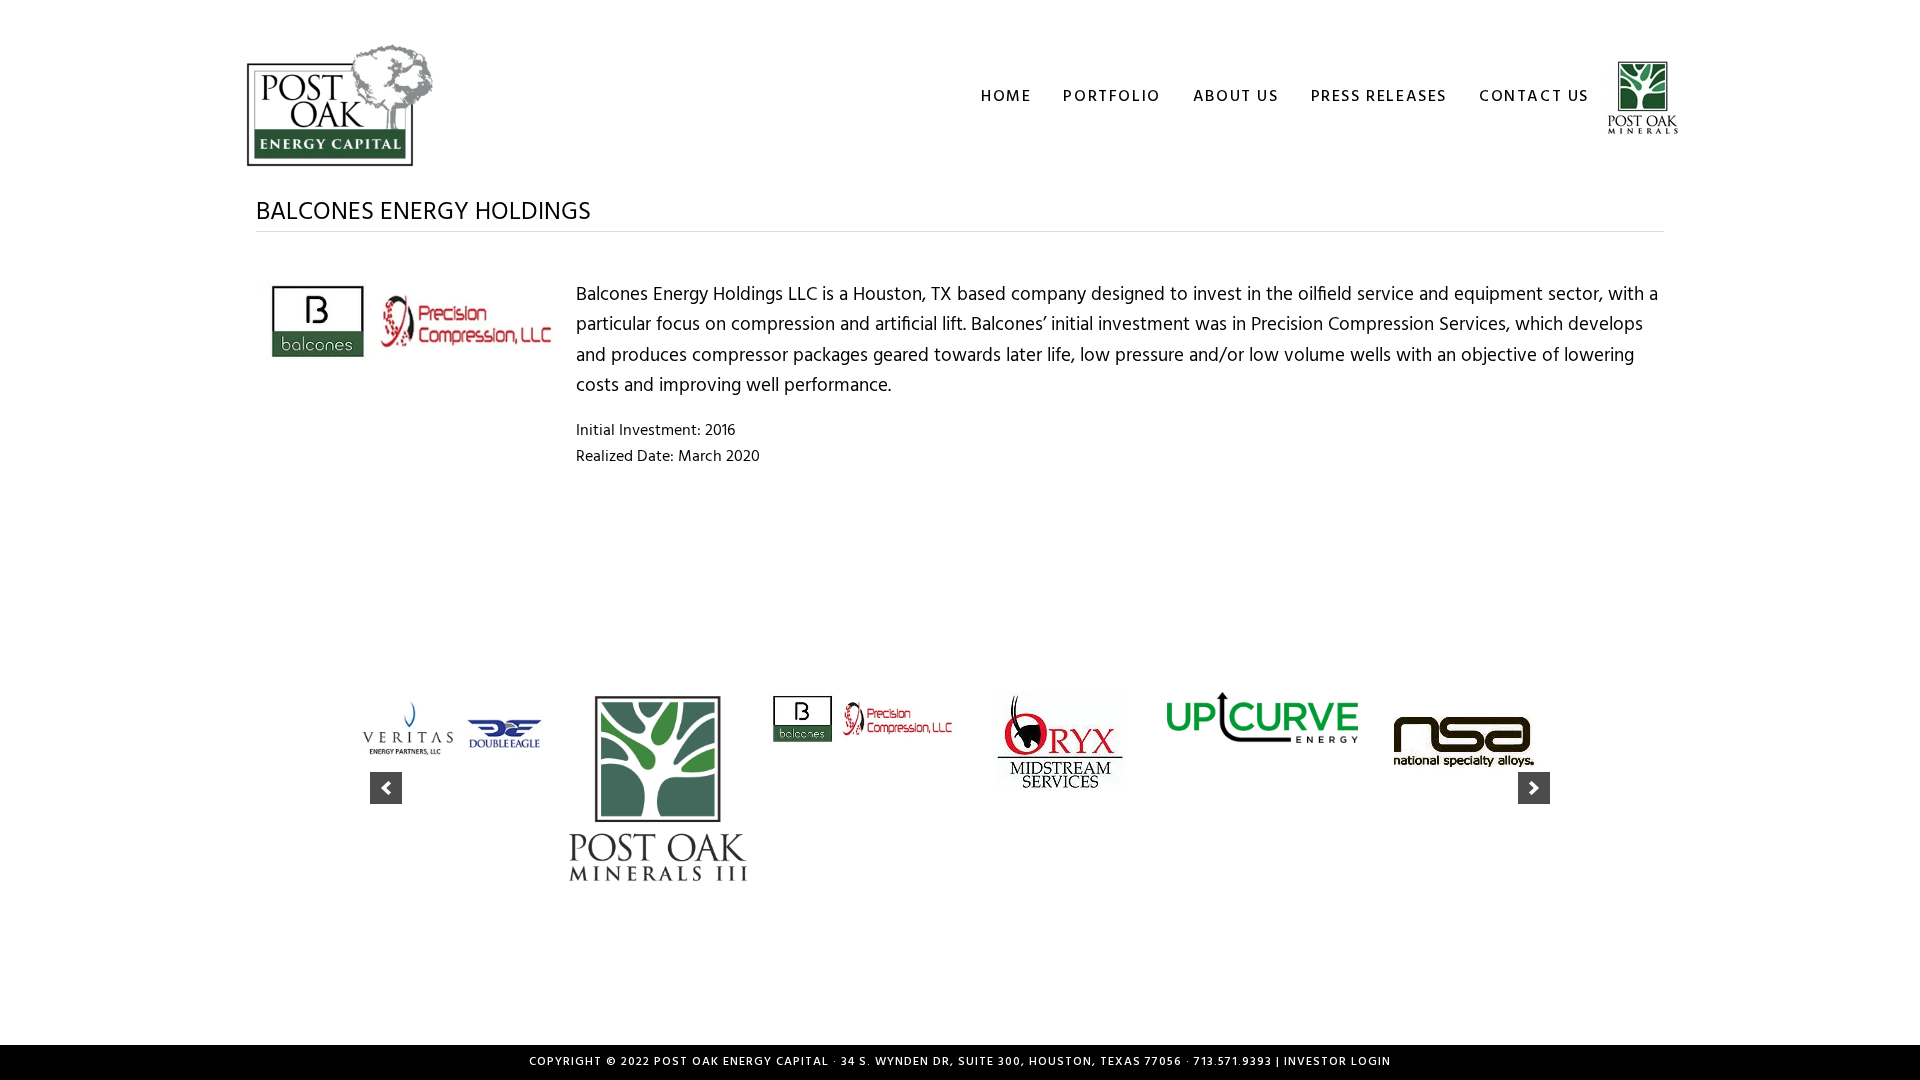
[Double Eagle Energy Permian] (456, 730)
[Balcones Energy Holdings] (859, 718)
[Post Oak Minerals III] (658, 788)
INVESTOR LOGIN (1337, 1062)
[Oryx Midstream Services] (1061, 741)
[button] (386, 788)
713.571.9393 (1233, 1062)
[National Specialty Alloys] (1464, 742)
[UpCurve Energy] (1263, 717)
